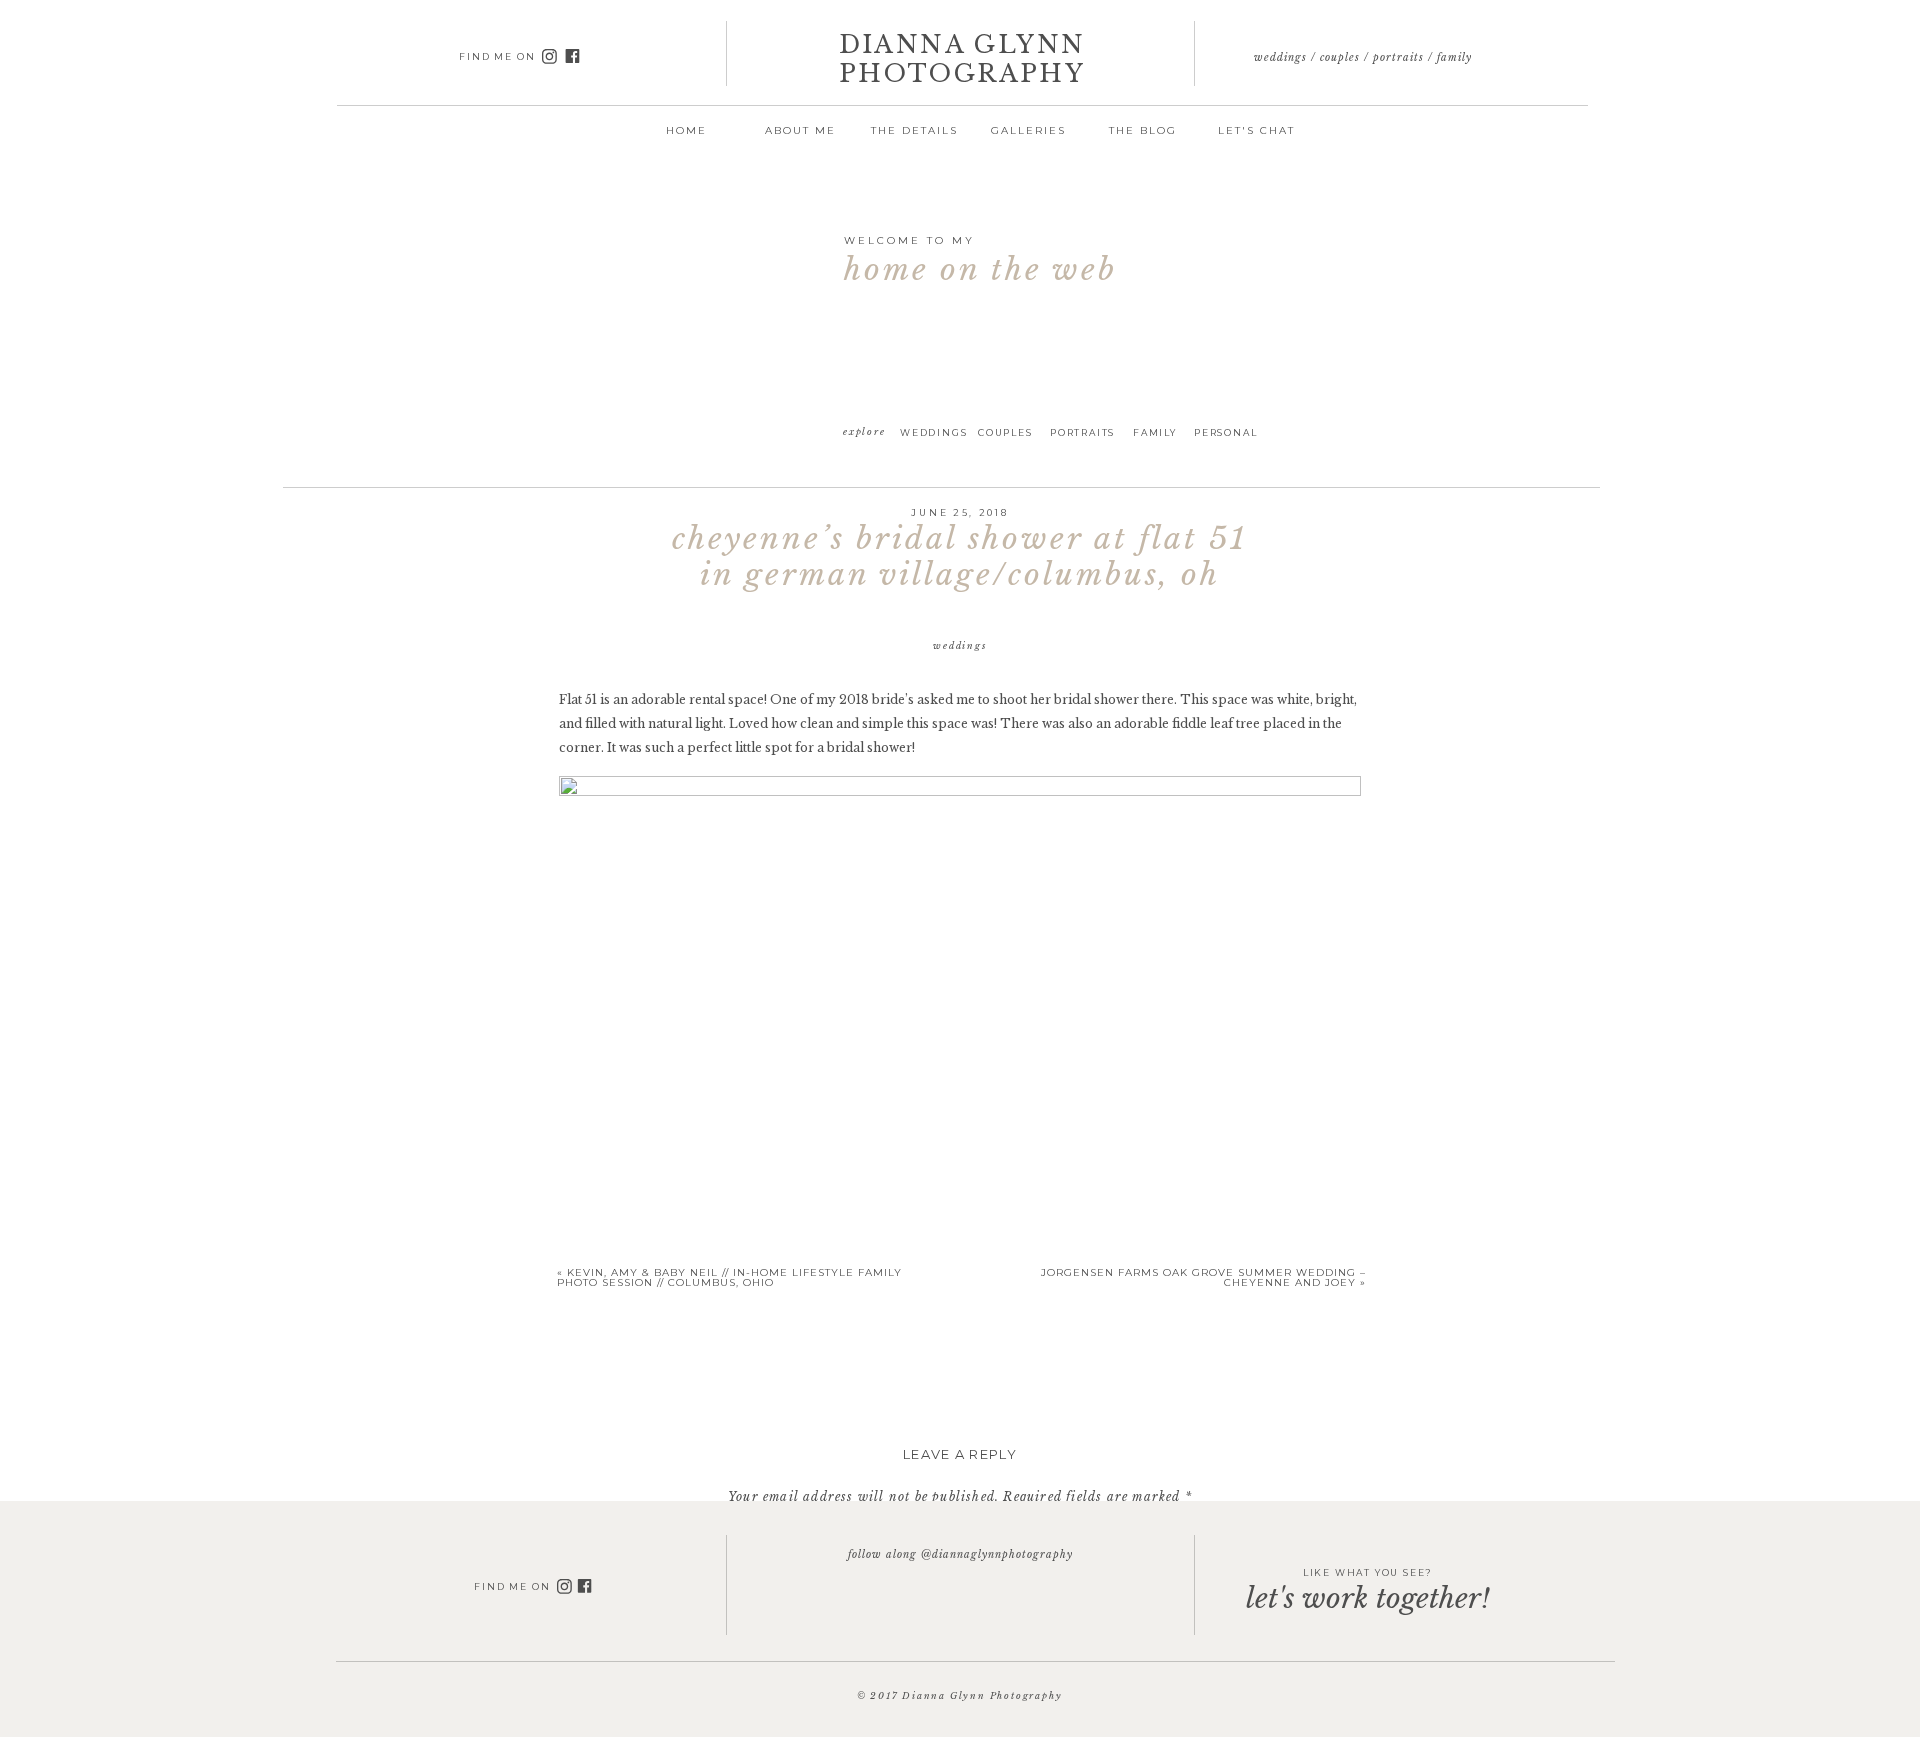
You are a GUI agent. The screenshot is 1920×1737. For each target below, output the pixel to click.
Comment (960, 1533)
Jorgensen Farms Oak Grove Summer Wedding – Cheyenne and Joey (1203, 1277)
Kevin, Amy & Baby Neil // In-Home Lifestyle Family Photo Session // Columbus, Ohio (729, 1277)
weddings (959, 645)
